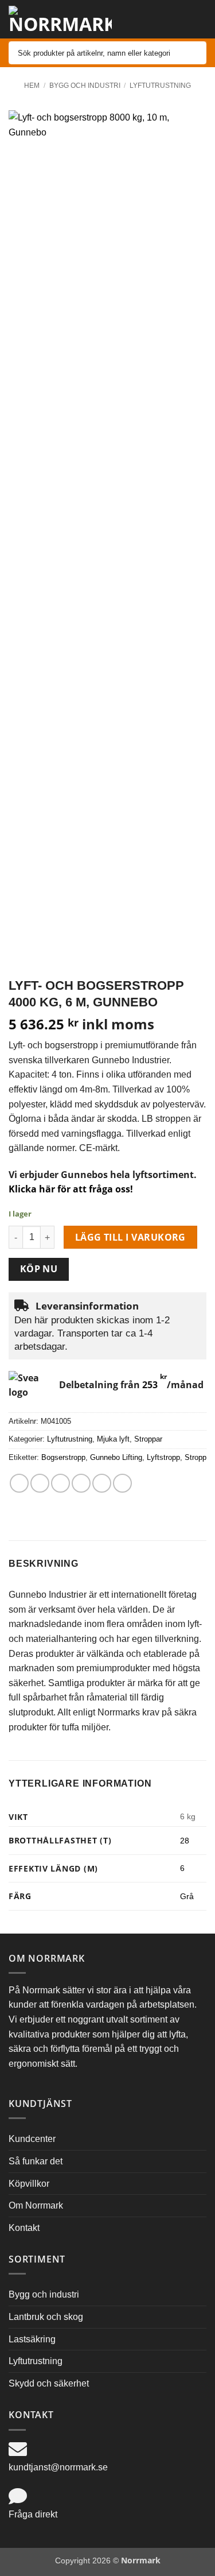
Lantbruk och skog (46, 2317)
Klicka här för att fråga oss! (71, 1189)
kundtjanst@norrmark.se (58, 2467)
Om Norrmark (36, 2205)
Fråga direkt (33, 2514)
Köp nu (39, 1269)
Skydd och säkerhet (49, 2383)
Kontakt (24, 2228)
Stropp (196, 1457)
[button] (172, 16)
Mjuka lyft (113, 1439)
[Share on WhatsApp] (19, 1483)
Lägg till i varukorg (130, 1237)
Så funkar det (36, 2161)
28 (185, 1841)
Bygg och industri (85, 86)
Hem (32, 86)
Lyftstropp (163, 1457)
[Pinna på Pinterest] (102, 1483)
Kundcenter (32, 2139)
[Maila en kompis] (81, 1483)
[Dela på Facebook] (40, 1483)
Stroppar (148, 1439)
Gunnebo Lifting (116, 1457)
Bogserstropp (63, 1457)
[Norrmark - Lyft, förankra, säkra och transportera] (60, 20)
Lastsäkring (32, 2339)
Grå (187, 1896)
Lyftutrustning (160, 86)
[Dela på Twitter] (60, 1483)
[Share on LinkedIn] (122, 1483)
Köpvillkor (29, 2184)
